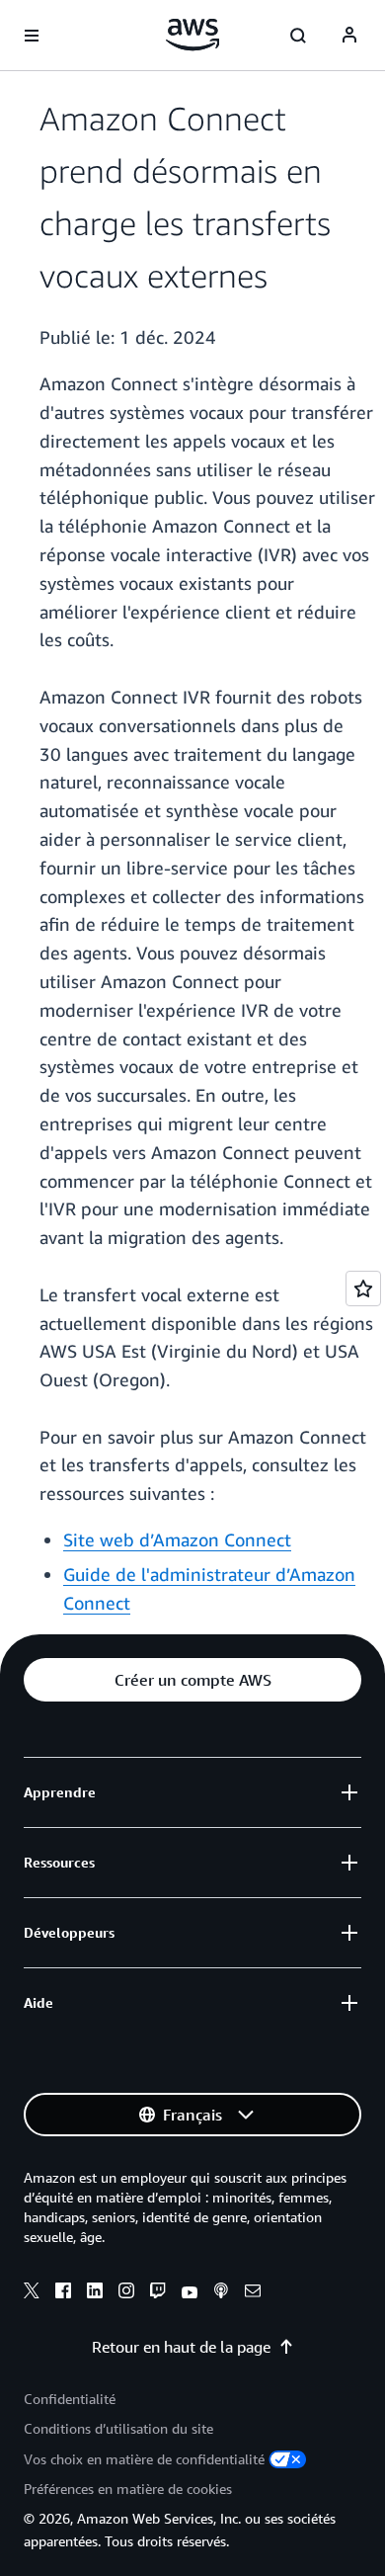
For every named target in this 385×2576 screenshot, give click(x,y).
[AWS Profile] (349, 36)
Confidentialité (70, 2399)
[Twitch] (158, 2293)
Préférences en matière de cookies (128, 2489)
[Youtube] (190, 2293)
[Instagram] (126, 2293)
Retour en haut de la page (181, 2347)
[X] (32, 2293)
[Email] (253, 2293)
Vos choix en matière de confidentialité (144, 2459)
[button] (192, 1680)
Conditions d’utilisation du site (118, 2428)
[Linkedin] (95, 2293)
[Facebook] (63, 2293)
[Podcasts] (221, 2293)
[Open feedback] (363, 1288)
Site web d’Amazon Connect (177, 1539)
